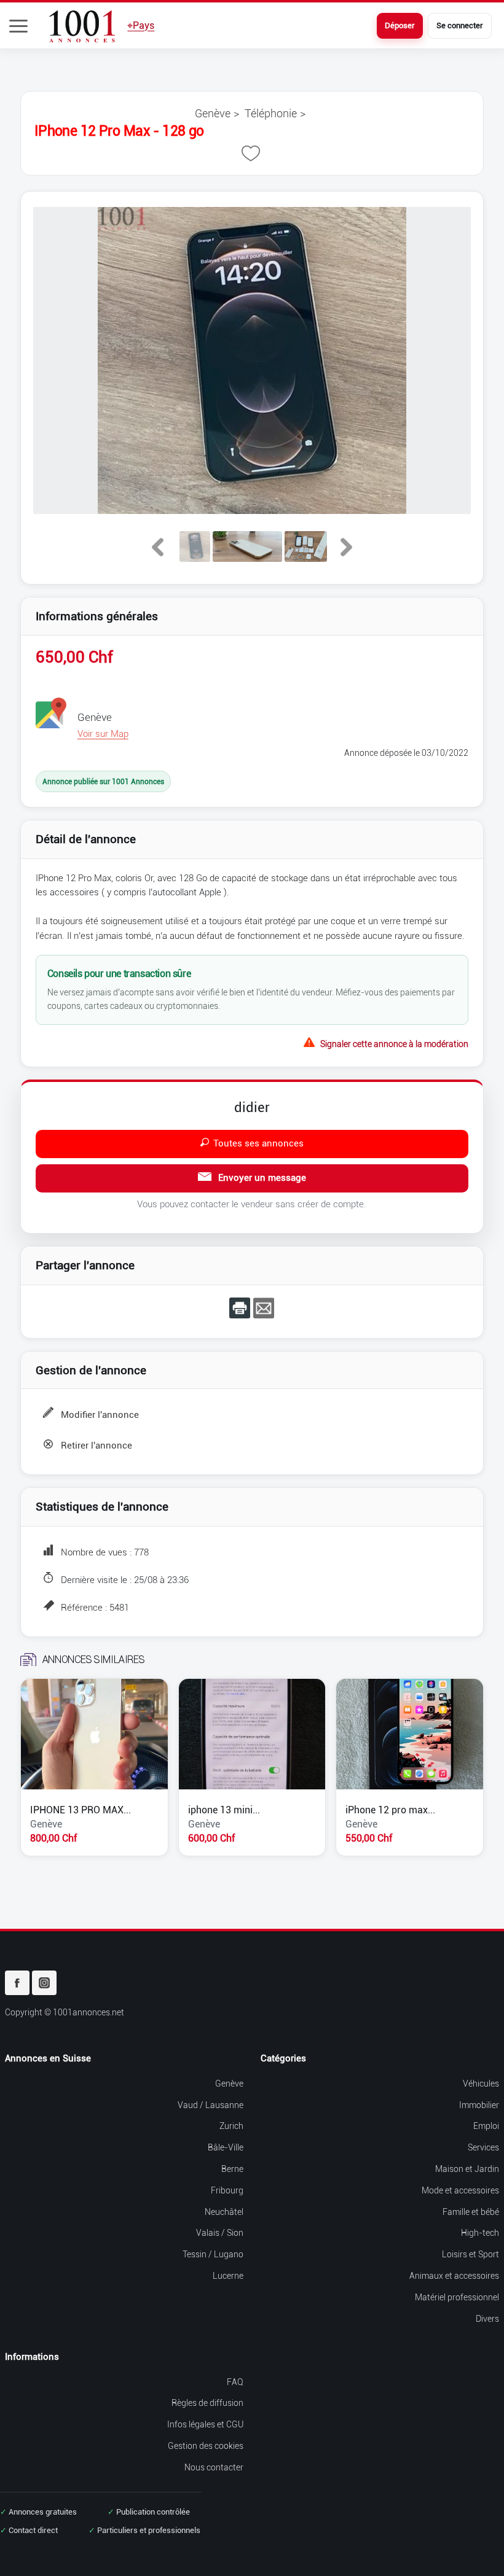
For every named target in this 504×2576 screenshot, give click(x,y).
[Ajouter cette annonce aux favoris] (251, 154)
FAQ (235, 2382)
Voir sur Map (103, 734)
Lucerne (228, 2276)
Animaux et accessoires (454, 2276)
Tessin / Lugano (213, 2255)
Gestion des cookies (206, 2446)
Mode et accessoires (460, 2191)
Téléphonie (271, 113)
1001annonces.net (89, 2013)
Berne (232, 2169)
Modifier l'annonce (100, 1415)
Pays (141, 25)
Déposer (400, 25)
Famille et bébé (471, 2212)
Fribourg (227, 2191)
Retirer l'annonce (96, 1446)
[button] (18, 26)
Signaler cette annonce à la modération (394, 1043)
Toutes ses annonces (258, 1143)
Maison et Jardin (467, 2169)
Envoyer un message (261, 1178)
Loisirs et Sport (471, 2255)
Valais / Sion (220, 2233)
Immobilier (479, 2105)
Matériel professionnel (457, 2298)
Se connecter (460, 25)
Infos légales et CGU (205, 2425)
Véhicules (481, 2084)
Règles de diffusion (207, 2403)
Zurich (231, 2126)
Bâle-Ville (226, 2148)
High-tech (480, 2233)
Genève (213, 113)
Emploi (486, 2126)
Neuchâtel (224, 2212)
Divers (487, 2319)
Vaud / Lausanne (211, 2105)
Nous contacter (214, 2468)
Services (483, 2148)
